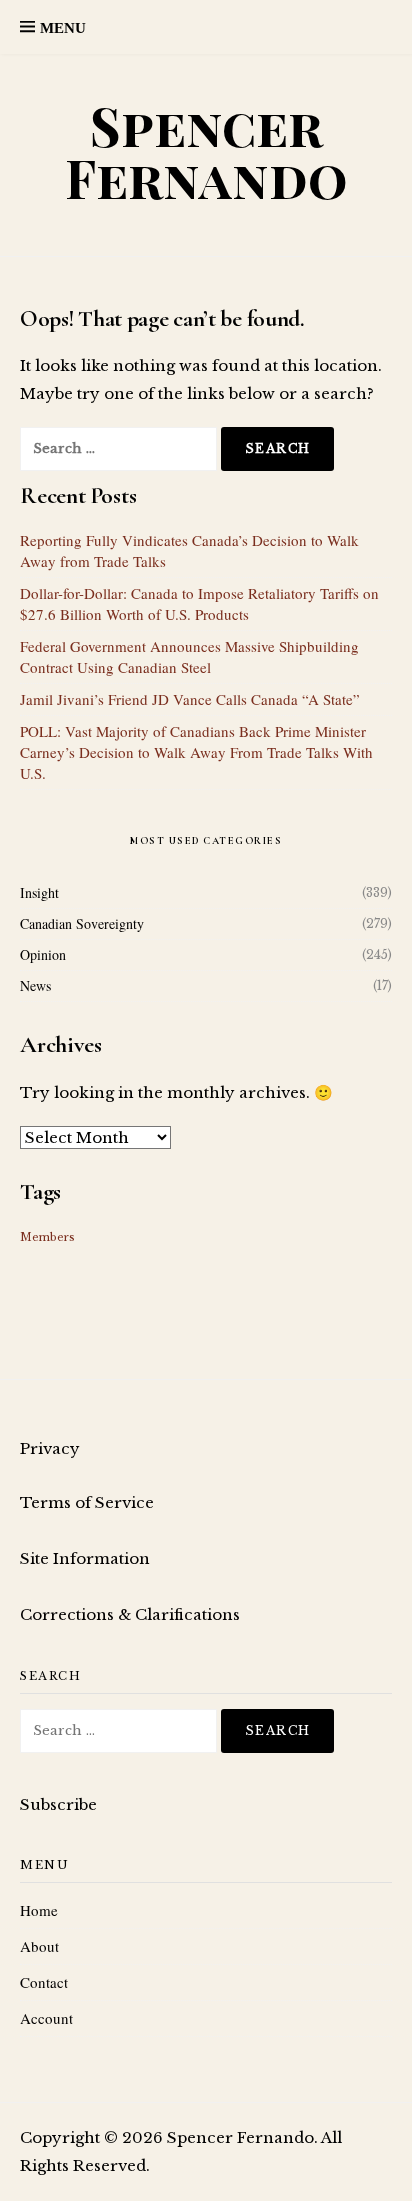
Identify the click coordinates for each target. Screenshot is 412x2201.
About (39, 1946)
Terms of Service (87, 1502)
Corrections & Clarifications (130, 1614)
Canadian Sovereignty (82, 923)
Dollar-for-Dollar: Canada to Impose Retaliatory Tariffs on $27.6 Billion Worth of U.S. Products (199, 603)
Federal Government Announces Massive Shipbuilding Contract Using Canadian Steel (189, 656)
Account (46, 2018)
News (35, 985)
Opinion (43, 954)
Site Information (85, 1558)
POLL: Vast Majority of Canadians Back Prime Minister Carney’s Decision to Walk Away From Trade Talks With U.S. (196, 752)
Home (39, 1910)
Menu (63, 28)
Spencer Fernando (206, 151)
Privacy (50, 1448)
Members (47, 1237)
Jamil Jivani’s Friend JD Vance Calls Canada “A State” (190, 699)
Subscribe (58, 1804)
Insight (39, 892)
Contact (44, 1982)
